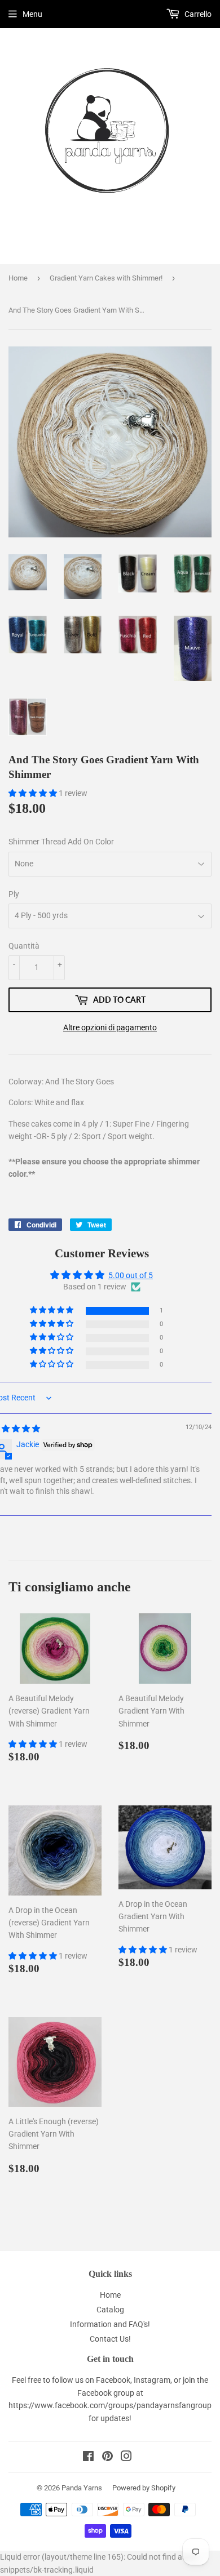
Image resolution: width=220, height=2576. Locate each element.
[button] (34, 793)
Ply (14, 894)
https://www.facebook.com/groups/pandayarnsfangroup (110, 2405)
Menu (32, 14)
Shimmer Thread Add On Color (61, 842)
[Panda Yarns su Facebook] (88, 2458)
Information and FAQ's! (110, 2324)
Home (18, 278)
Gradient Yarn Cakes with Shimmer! (106, 278)
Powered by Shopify (144, 2488)
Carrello (197, 14)
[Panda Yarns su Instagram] (126, 2458)
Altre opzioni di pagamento (110, 1027)
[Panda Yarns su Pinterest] (107, 2458)
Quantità (24, 946)
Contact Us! (110, 2339)
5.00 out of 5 (131, 1275)
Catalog (110, 2310)
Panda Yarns (82, 2488)
